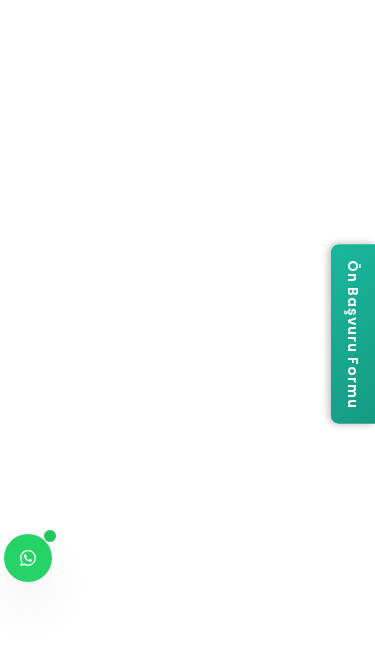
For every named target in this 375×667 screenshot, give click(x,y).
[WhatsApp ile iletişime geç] (28, 558)
